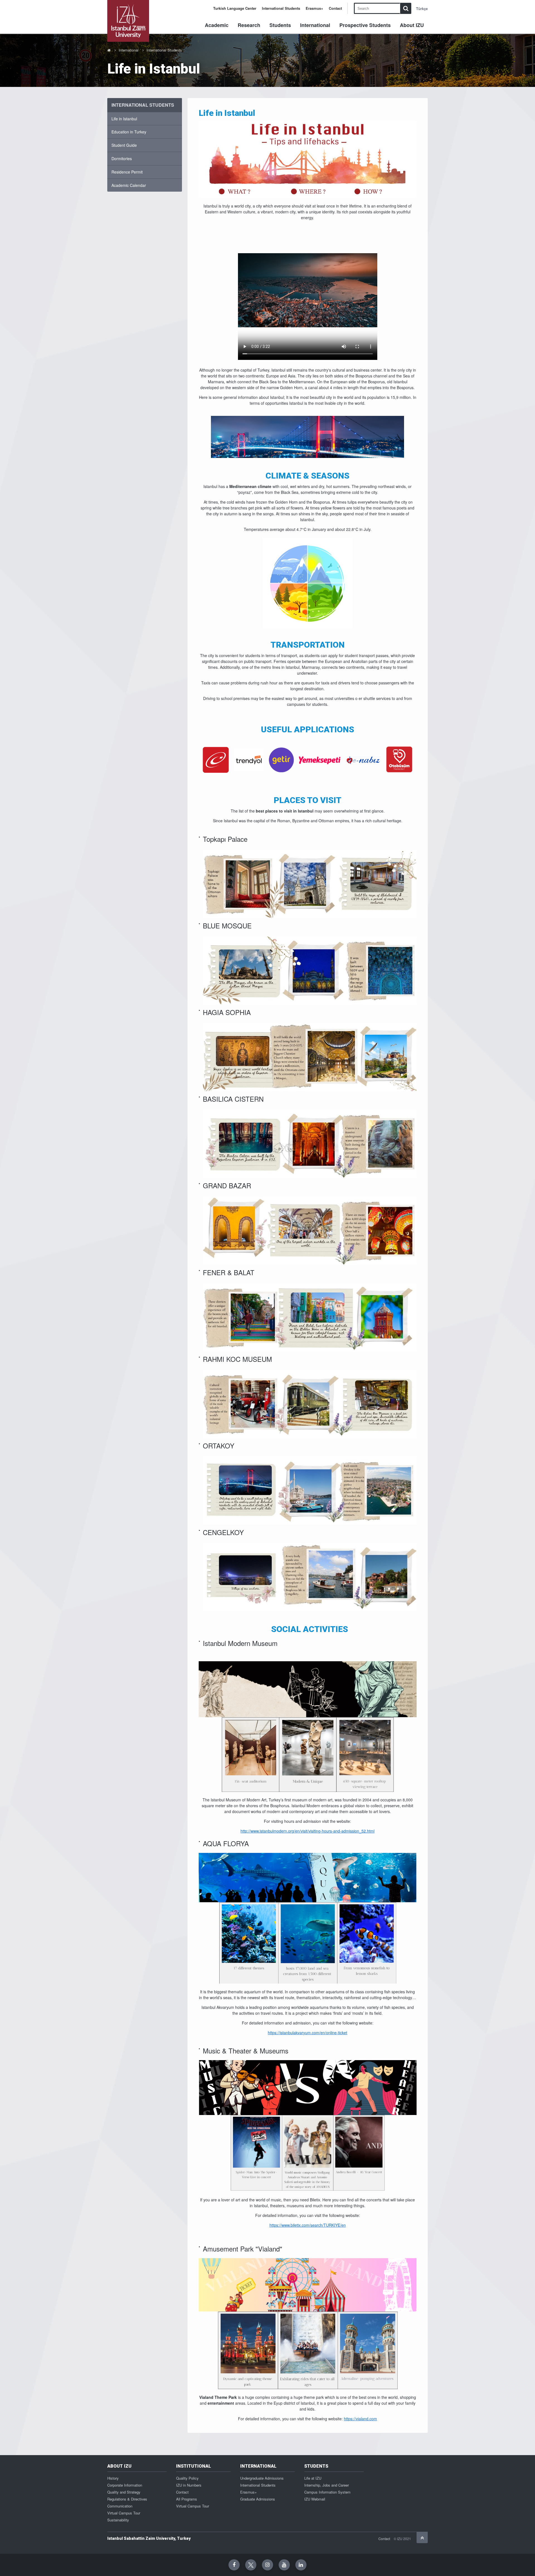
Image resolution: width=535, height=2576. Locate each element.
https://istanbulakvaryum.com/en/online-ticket (307, 2033)
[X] (251, 2565)
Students (280, 25)
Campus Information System (327, 2492)
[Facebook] (234, 2565)
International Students (281, 8)
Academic (217, 25)
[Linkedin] (301, 2565)
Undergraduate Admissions (262, 2478)
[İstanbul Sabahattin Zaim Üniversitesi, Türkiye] (128, 21)
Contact (335, 8)
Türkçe (422, 8)
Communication (120, 2506)
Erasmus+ (314, 8)
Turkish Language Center (235, 8)
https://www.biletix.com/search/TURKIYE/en (308, 2225)
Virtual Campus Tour (124, 2513)
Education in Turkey (129, 132)
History (113, 2478)
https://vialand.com (360, 2419)
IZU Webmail (315, 2499)
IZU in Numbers (189, 2485)
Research (249, 25)
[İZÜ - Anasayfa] (109, 50)
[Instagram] (267, 2565)
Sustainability (118, 2520)
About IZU (412, 25)
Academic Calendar (129, 185)
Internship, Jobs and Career (327, 2485)
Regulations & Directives (127, 2499)
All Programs (187, 2499)
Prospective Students (365, 25)
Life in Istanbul (124, 119)
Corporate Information (125, 2485)
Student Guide (124, 145)
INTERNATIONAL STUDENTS (143, 105)
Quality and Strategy (124, 2492)
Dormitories (122, 158)
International (315, 25)
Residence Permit (127, 172)
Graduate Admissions (258, 2499)
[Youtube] (284, 2565)
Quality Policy (187, 2478)
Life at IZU (313, 2478)
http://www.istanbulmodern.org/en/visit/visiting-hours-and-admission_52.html (307, 1831)
